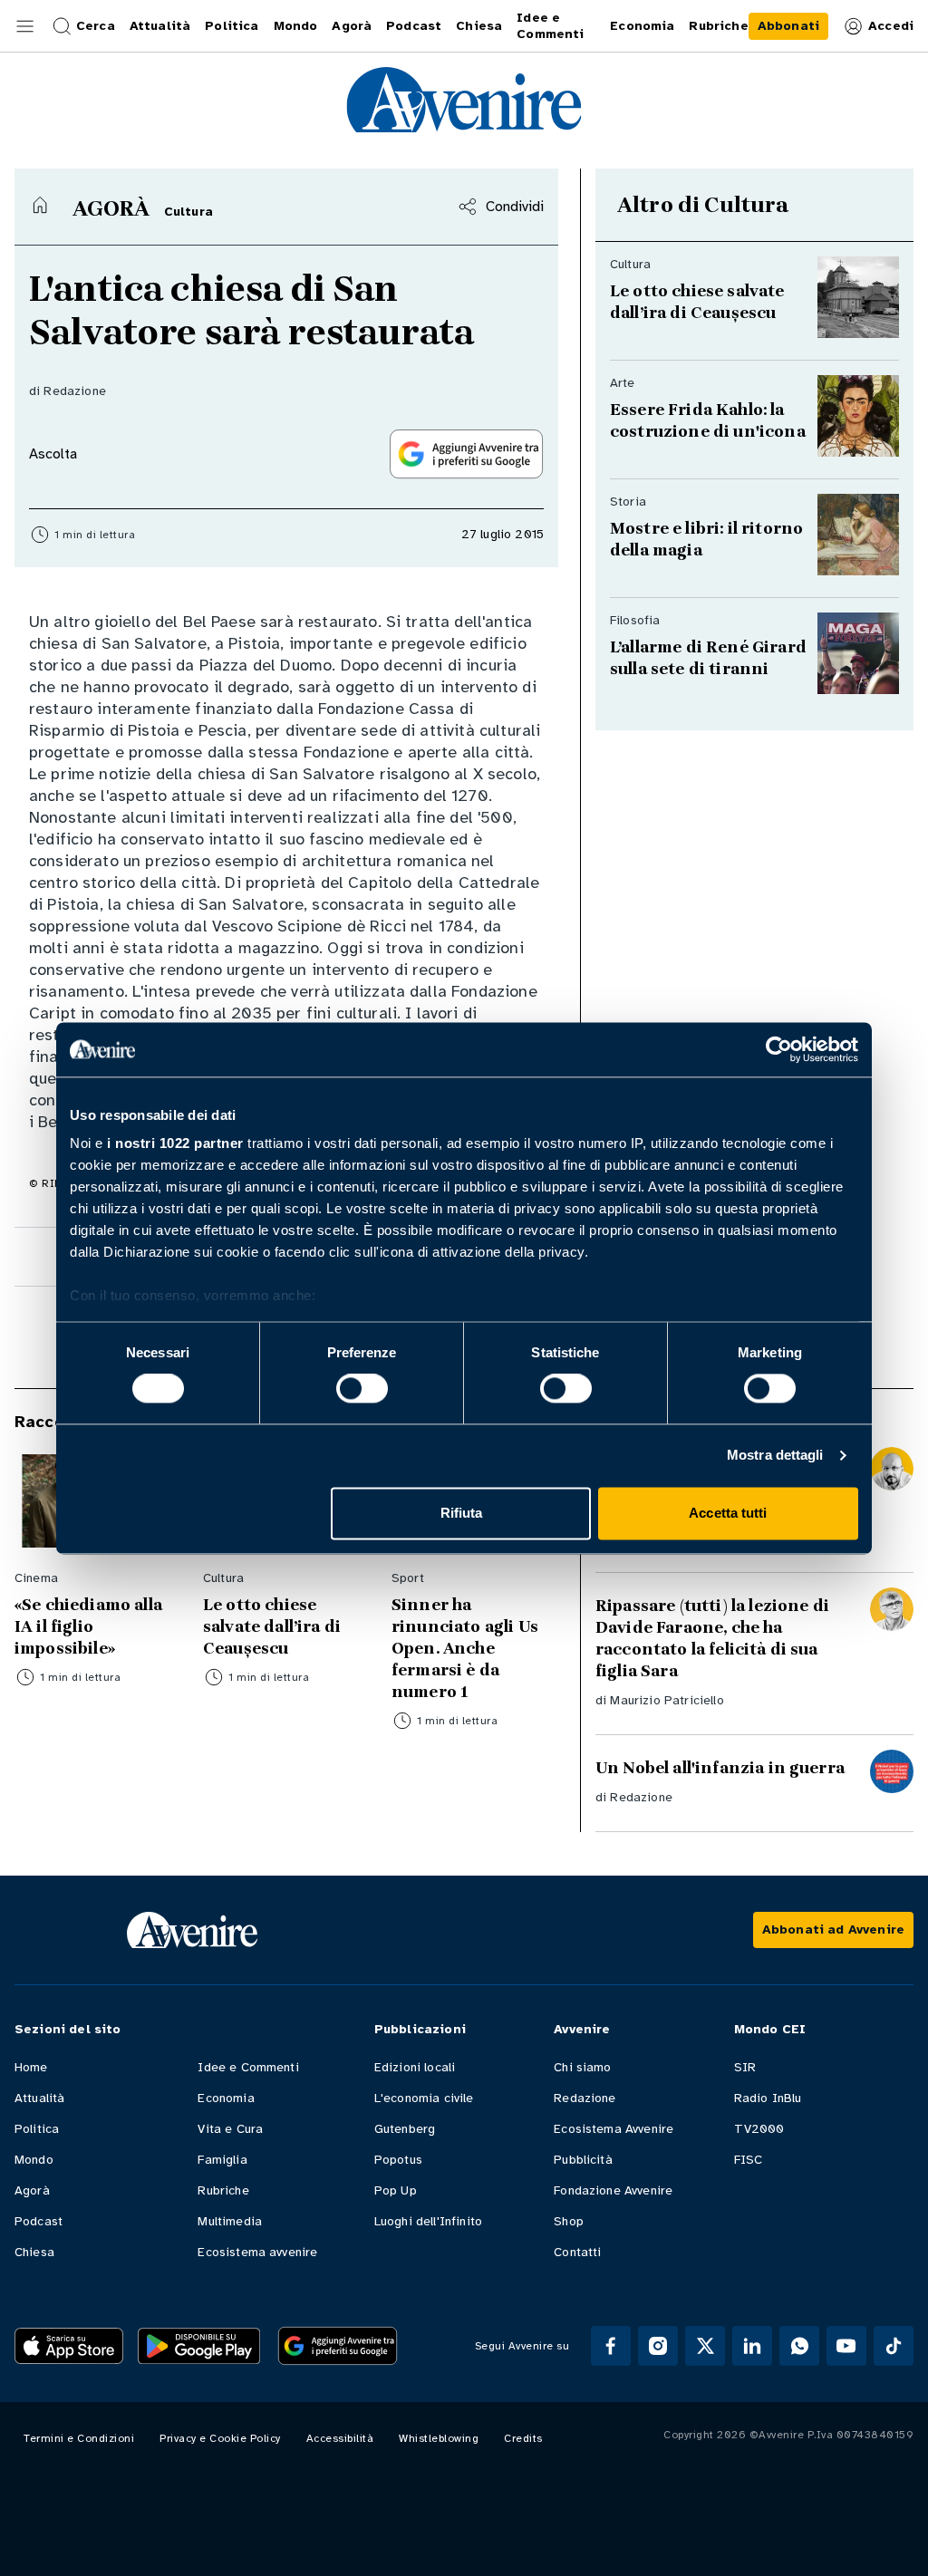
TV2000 (759, 2129)
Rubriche (223, 2190)
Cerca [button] (96, 26)
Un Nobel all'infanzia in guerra (720, 1768)
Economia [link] (642, 26)
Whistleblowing (439, 2438)
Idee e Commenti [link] (550, 26)
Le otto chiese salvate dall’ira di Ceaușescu (699, 302)
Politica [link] (232, 26)
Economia (226, 2098)
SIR (745, 2067)
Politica (37, 2129)
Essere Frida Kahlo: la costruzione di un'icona (708, 420)
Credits (523, 2438)
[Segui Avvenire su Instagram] (658, 2346)
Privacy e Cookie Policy (220, 2438)
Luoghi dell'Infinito (428, 2221)
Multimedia (230, 2221)
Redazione (74, 391)
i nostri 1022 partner (175, 1143)
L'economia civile (424, 2098)
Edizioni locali (415, 2067)
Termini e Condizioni (79, 2438)
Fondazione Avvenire (613, 2190)
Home (31, 2067)
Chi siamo (582, 2067)
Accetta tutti (728, 1513)
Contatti (577, 2252)
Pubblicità (583, 2160)
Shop (569, 2221)
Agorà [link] (352, 26)
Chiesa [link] (479, 26)
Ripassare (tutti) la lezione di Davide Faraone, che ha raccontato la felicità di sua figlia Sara (712, 1638)
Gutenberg (405, 2129)
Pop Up (396, 2190)
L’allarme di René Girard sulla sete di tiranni (710, 658)
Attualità (39, 2098)
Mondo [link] (296, 26)
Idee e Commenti (248, 2067)
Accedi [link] (891, 26)
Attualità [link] (160, 26)
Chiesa (34, 2252)
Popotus (398, 2160)
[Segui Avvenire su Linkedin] (752, 2346)
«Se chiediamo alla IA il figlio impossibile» (88, 1626)
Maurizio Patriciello (667, 1700)
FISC (749, 2160)
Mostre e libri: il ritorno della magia (706, 539)
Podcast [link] (414, 26)
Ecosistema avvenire (257, 2252)
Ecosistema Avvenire (614, 2129)
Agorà (32, 2190)
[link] (788, 26)
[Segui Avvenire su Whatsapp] (799, 2346)
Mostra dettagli (775, 1456)
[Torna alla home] (40, 205)
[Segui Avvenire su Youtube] (846, 2346)
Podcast (39, 2221)
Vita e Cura (230, 2129)
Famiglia (222, 2160)
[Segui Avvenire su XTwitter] (705, 2346)
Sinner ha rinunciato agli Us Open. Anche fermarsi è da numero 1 (465, 1648)
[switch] (362, 1389)
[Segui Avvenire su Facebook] (611, 2346)
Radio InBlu (768, 2098)
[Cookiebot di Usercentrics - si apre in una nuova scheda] (779, 1049)
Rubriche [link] (718, 26)
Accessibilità (340, 2438)
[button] (25, 26)
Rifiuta (462, 1513)
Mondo (34, 2160)
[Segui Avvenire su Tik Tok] (894, 2346)
